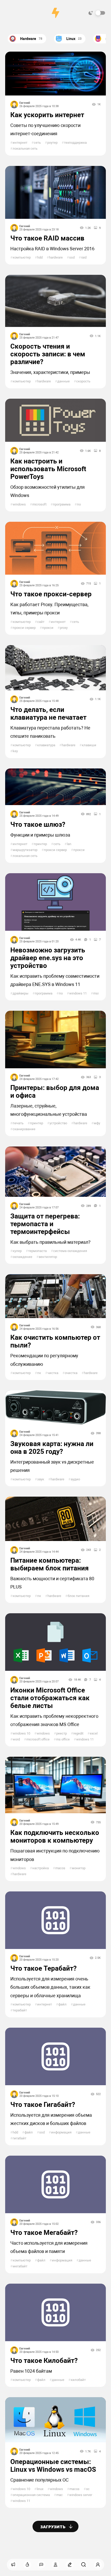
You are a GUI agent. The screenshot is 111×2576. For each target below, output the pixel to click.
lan (68, 844)
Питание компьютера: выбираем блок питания (50, 1564)
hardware (55, 257)
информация (60, 2132)
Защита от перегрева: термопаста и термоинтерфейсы (45, 1224)
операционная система (30, 2495)
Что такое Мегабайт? (44, 2233)
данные (62, 381)
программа (61, 504)
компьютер (21, 257)
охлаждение (21, 1257)
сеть (36, 143)
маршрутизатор (24, 850)
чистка (52, 1373)
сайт (40, 622)
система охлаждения (69, 1251)
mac (58, 2495)
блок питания (77, 1596)
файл (61, 2004)
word (15, 1739)
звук (39, 1479)
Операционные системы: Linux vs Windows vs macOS (53, 2466)
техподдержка (74, 143)
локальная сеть (24, 149)
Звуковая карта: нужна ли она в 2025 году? (52, 1448)
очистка (70, 1373)
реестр (60, 1733)
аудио (74, 1479)
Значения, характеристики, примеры (50, 372)
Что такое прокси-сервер (51, 594)
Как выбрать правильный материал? (50, 1242)
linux (39, 2489)
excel (93, 1733)
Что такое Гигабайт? (43, 2105)
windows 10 (20, 1733)
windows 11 (77, 993)
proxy (63, 628)
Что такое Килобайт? (44, 2361)
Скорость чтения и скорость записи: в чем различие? (48, 354)
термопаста (36, 1251)
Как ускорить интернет (47, 115)
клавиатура (45, 745)
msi (95, 993)
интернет (19, 143)
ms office (62, 1739)
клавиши (88, 745)
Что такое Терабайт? (43, 1968)
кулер (16, 1251)
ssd (71, 257)
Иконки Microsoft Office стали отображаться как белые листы (50, 1698)
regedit (77, 1733)
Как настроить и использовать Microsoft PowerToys (48, 469)
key (14, 751)
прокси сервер (23, 628)
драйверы (19, 993)
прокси (47, 628)
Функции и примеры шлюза (40, 835)
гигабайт (18, 2138)
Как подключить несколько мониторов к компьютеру (55, 1836)
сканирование (23, 1129)
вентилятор (47, 1257)
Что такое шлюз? (38, 824)
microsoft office (37, 1739)
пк (38, 1373)
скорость (82, 381)
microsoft (38, 504)
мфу (96, 1123)
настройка (39, 1868)
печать (17, 1123)
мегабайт (19, 2266)
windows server (80, 2495)
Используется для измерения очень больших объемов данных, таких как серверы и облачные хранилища (50, 1987)
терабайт (19, 2010)
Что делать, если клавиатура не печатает (48, 713)
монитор (77, 1868)
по (78, 504)
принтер (39, 844)
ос (87, 2489)
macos (59, 1868)
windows (18, 504)
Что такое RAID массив (47, 238)
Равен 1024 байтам (31, 2371)
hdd (39, 257)
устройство (57, 1123)
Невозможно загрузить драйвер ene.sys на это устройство (48, 958)
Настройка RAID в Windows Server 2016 (52, 249)
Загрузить (53, 2527)
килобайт (77, 2380)
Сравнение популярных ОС (39, 2480)
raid (83, 257)
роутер (51, 143)
